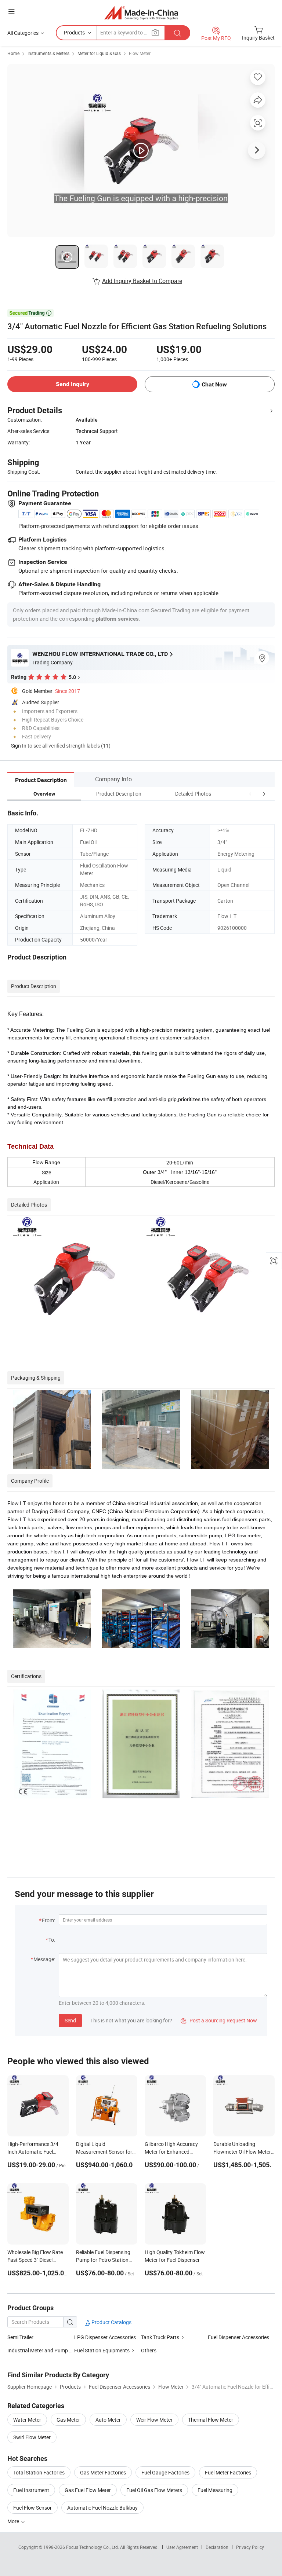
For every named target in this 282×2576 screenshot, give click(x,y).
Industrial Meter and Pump (38, 2350)
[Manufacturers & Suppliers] (141, 13)
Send (70, 2020)
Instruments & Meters (48, 53)
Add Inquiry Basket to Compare (142, 281)
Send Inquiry (73, 384)
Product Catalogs (111, 2322)
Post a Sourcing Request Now (219, 2020)
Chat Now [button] (214, 384)
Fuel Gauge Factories (165, 2472)
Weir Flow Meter (154, 2420)
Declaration (217, 2547)
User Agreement (182, 2547)
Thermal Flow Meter (211, 2420)
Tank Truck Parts (160, 2337)
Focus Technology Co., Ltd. (93, 2547)
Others (149, 2350)
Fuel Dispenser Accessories (238, 2337)
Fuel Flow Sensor (32, 2508)
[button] (250, 794)
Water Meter (27, 2420)
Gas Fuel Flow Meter (88, 2490)
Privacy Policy (250, 2547)
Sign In (19, 746)
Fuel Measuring (215, 2490)
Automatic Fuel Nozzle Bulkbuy (102, 2508)
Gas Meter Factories (103, 2472)
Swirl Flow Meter (32, 2437)
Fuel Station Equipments (102, 2350)
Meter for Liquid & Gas (99, 53)
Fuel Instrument (31, 2490)
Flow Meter (140, 53)
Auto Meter (108, 2420)
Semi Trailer (20, 2337)
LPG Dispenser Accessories (105, 2337)
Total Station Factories (39, 2472)
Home (13, 53)
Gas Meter (68, 2420)
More (14, 2521)
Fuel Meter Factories (228, 2472)
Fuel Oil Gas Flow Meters (154, 2490)
